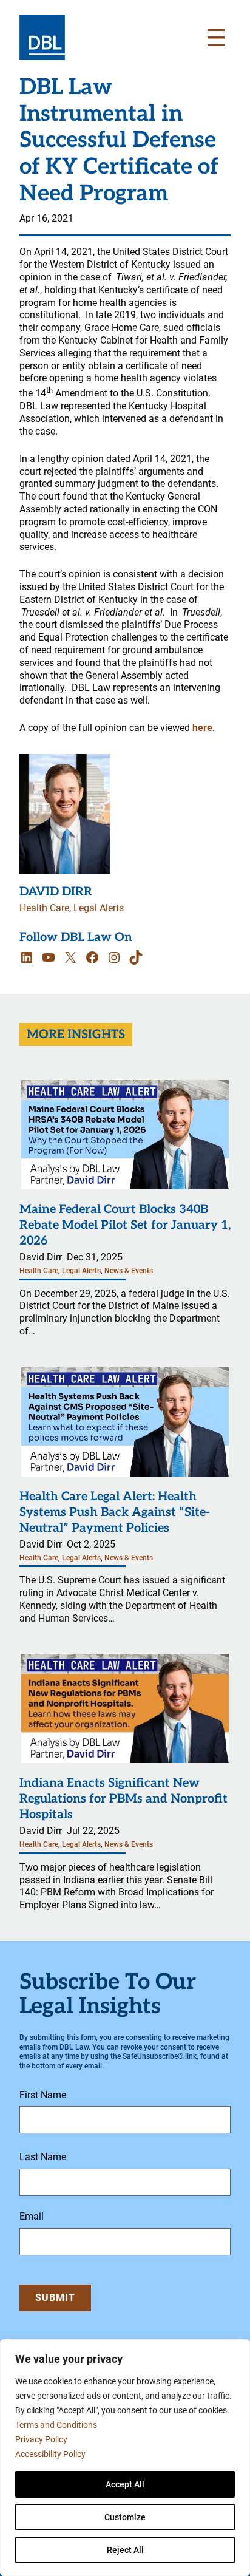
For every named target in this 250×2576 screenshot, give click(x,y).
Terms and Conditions (56, 2425)
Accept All (125, 2484)
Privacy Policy (41, 2439)
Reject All (125, 2550)
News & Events (129, 1271)
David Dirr (56, 892)
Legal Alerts (99, 908)
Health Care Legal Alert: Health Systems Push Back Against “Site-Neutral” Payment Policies (115, 1512)
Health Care (44, 908)
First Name (43, 2095)
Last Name (43, 2157)
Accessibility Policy (50, 2454)
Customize (125, 2517)
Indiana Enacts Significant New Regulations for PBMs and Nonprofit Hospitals (123, 1799)
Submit (55, 2298)
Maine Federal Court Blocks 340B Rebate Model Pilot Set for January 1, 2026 (125, 1225)
